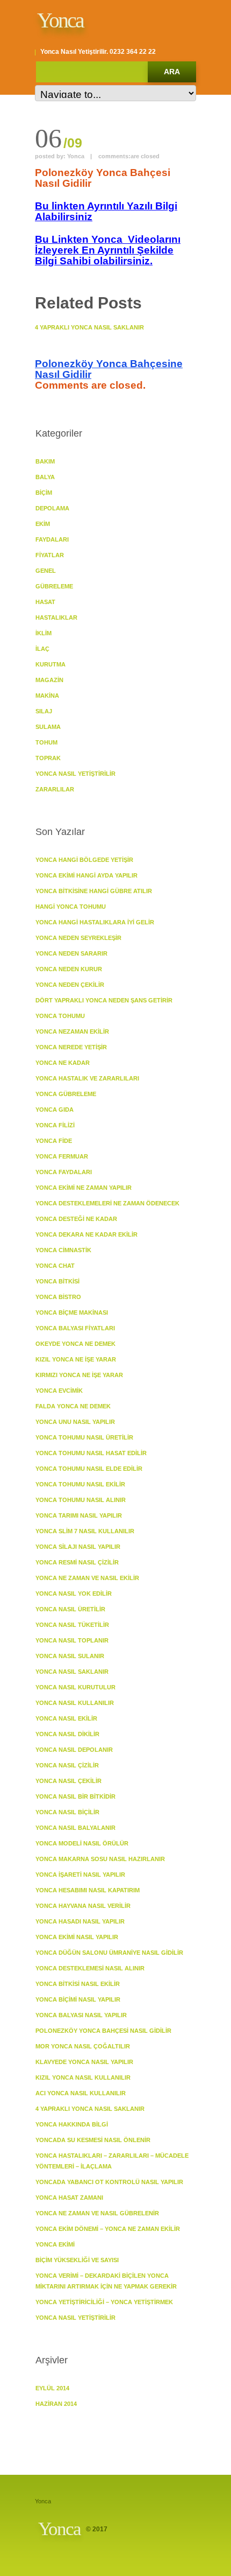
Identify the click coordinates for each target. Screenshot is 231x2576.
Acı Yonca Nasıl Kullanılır (81, 2093)
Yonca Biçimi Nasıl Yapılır (78, 1999)
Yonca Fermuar (62, 1156)
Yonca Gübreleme (66, 1094)
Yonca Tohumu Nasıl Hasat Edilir (91, 1453)
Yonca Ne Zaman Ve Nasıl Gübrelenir (97, 2213)
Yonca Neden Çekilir (70, 985)
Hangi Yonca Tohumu (71, 907)
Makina (47, 696)
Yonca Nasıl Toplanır (72, 1640)
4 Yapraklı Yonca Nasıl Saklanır (89, 327)
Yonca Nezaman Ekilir (72, 1031)
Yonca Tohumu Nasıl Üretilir (84, 1437)
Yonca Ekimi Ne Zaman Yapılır (84, 1188)
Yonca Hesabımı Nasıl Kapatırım (88, 1890)
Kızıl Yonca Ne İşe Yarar (76, 1359)
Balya (45, 477)
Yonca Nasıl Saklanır (72, 1672)
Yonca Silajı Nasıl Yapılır (78, 1547)
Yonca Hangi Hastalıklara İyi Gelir (95, 922)
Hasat (45, 602)
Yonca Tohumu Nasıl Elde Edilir (89, 1469)
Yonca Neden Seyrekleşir (78, 938)
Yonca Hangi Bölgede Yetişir (84, 860)
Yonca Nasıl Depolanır (74, 1750)
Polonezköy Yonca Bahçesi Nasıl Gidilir (103, 2031)
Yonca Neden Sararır (71, 953)
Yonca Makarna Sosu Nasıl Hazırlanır (100, 1859)
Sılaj (44, 711)
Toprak (48, 758)
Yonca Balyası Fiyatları (75, 1328)
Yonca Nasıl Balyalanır (75, 1828)
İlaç (42, 649)
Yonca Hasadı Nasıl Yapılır (80, 1921)
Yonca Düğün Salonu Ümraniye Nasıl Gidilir (109, 1953)
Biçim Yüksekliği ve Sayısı (77, 2260)
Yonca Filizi (55, 1125)
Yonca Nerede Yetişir (71, 1047)
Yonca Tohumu (60, 1016)
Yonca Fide (54, 1141)
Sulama (48, 727)
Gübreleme (54, 586)
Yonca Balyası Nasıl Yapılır (81, 2015)
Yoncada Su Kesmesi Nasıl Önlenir (93, 2140)
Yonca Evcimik (59, 1391)
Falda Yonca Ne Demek (73, 1406)
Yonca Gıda (55, 1110)
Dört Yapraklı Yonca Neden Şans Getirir (104, 1000)
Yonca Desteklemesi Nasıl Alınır (90, 1968)
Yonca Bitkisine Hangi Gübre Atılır (94, 891)
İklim (44, 633)
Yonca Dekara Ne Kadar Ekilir (86, 1234)
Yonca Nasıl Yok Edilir (74, 1594)
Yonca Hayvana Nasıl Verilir (83, 1906)
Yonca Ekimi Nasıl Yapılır (77, 1937)
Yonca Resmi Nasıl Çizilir (77, 1562)
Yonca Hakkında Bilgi (72, 2124)
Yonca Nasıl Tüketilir (72, 1625)
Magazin (49, 680)
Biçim (44, 493)
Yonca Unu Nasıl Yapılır (75, 1422)
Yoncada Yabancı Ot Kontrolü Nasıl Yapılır (109, 2182)
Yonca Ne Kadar (63, 1063)
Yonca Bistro (58, 1297)
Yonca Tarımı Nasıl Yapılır (79, 1515)
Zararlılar (55, 789)
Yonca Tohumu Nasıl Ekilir (80, 1484)
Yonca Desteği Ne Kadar (76, 1219)
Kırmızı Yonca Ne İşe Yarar (79, 1375)
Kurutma (50, 664)
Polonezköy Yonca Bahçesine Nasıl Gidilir (109, 369)
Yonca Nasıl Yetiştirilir (75, 774)
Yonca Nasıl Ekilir (66, 1718)
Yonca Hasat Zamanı (69, 2198)
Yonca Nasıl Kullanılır (75, 1703)
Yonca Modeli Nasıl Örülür (82, 1843)
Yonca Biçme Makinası (72, 1312)
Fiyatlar (50, 555)
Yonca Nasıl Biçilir (67, 1812)
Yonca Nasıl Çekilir (68, 1781)
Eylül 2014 (52, 2388)
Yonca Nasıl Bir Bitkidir (75, 1796)
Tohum (46, 742)
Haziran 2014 (56, 2404)
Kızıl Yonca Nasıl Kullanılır (83, 2077)
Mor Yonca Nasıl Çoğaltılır (83, 2046)
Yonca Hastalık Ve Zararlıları (87, 1078)
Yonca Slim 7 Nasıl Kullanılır (85, 1531)
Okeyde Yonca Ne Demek (75, 1344)
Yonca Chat (55, 1266)
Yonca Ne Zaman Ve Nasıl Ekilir (87, 1578)
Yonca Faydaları (64, 1172)
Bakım (45, 461)
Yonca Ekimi (55, 2244)
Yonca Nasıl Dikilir (67, 1734)
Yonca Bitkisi (57, 1281)
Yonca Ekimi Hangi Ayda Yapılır (86, 875)
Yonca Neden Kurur (69, 969)
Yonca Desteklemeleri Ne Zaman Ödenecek (107, 1203)
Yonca (60, 20)
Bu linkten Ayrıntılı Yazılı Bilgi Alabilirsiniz (106, 211)
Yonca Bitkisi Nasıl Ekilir (78, 1984)
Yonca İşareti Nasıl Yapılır (80, 1875)
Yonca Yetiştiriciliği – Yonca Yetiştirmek (104, 2302)
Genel (46, 571)
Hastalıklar (56, 617)
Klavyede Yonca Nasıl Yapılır (84, 2062)
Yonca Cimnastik (63, 1250)
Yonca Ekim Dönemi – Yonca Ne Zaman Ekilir (108, 2229)
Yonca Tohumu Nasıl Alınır (81, 1500)
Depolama (52, 508)
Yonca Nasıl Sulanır (70, 1656)
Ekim (43, 524)
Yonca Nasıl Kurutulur (75, 1687)
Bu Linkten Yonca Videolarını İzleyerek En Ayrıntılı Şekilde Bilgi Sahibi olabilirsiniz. (108, 250)
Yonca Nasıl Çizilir (67, 1765)
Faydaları (52, 539)
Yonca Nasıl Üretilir (70, 1609)
